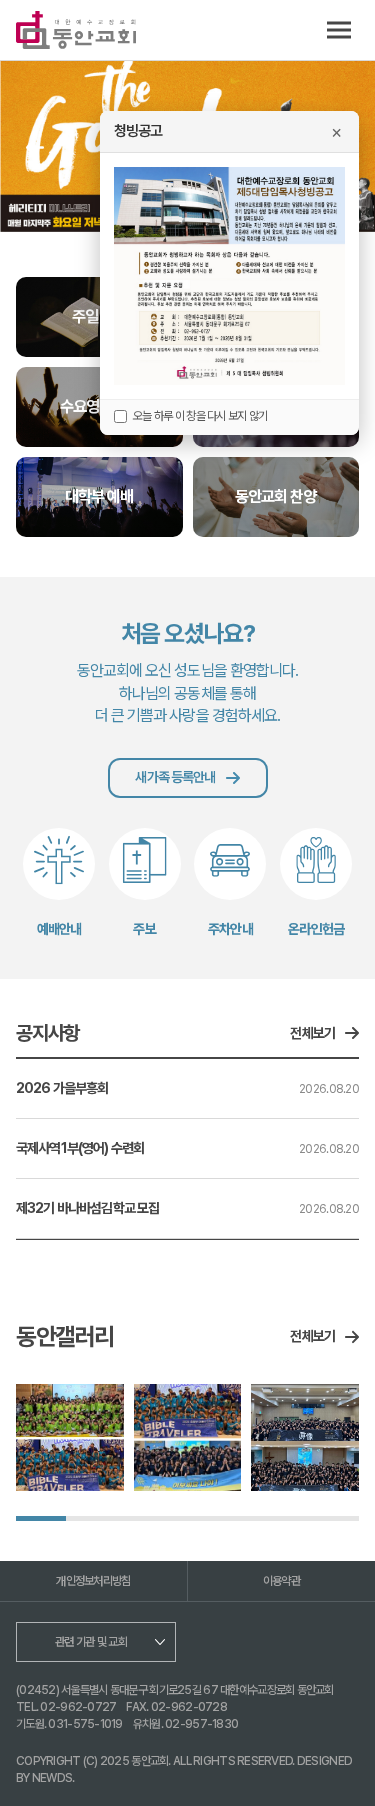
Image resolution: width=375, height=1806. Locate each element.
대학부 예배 (99, 496)
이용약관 (281, 1581)
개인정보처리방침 (93, 1581)
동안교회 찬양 (275, 496)
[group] (70, 1438)
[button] (35, 148)
